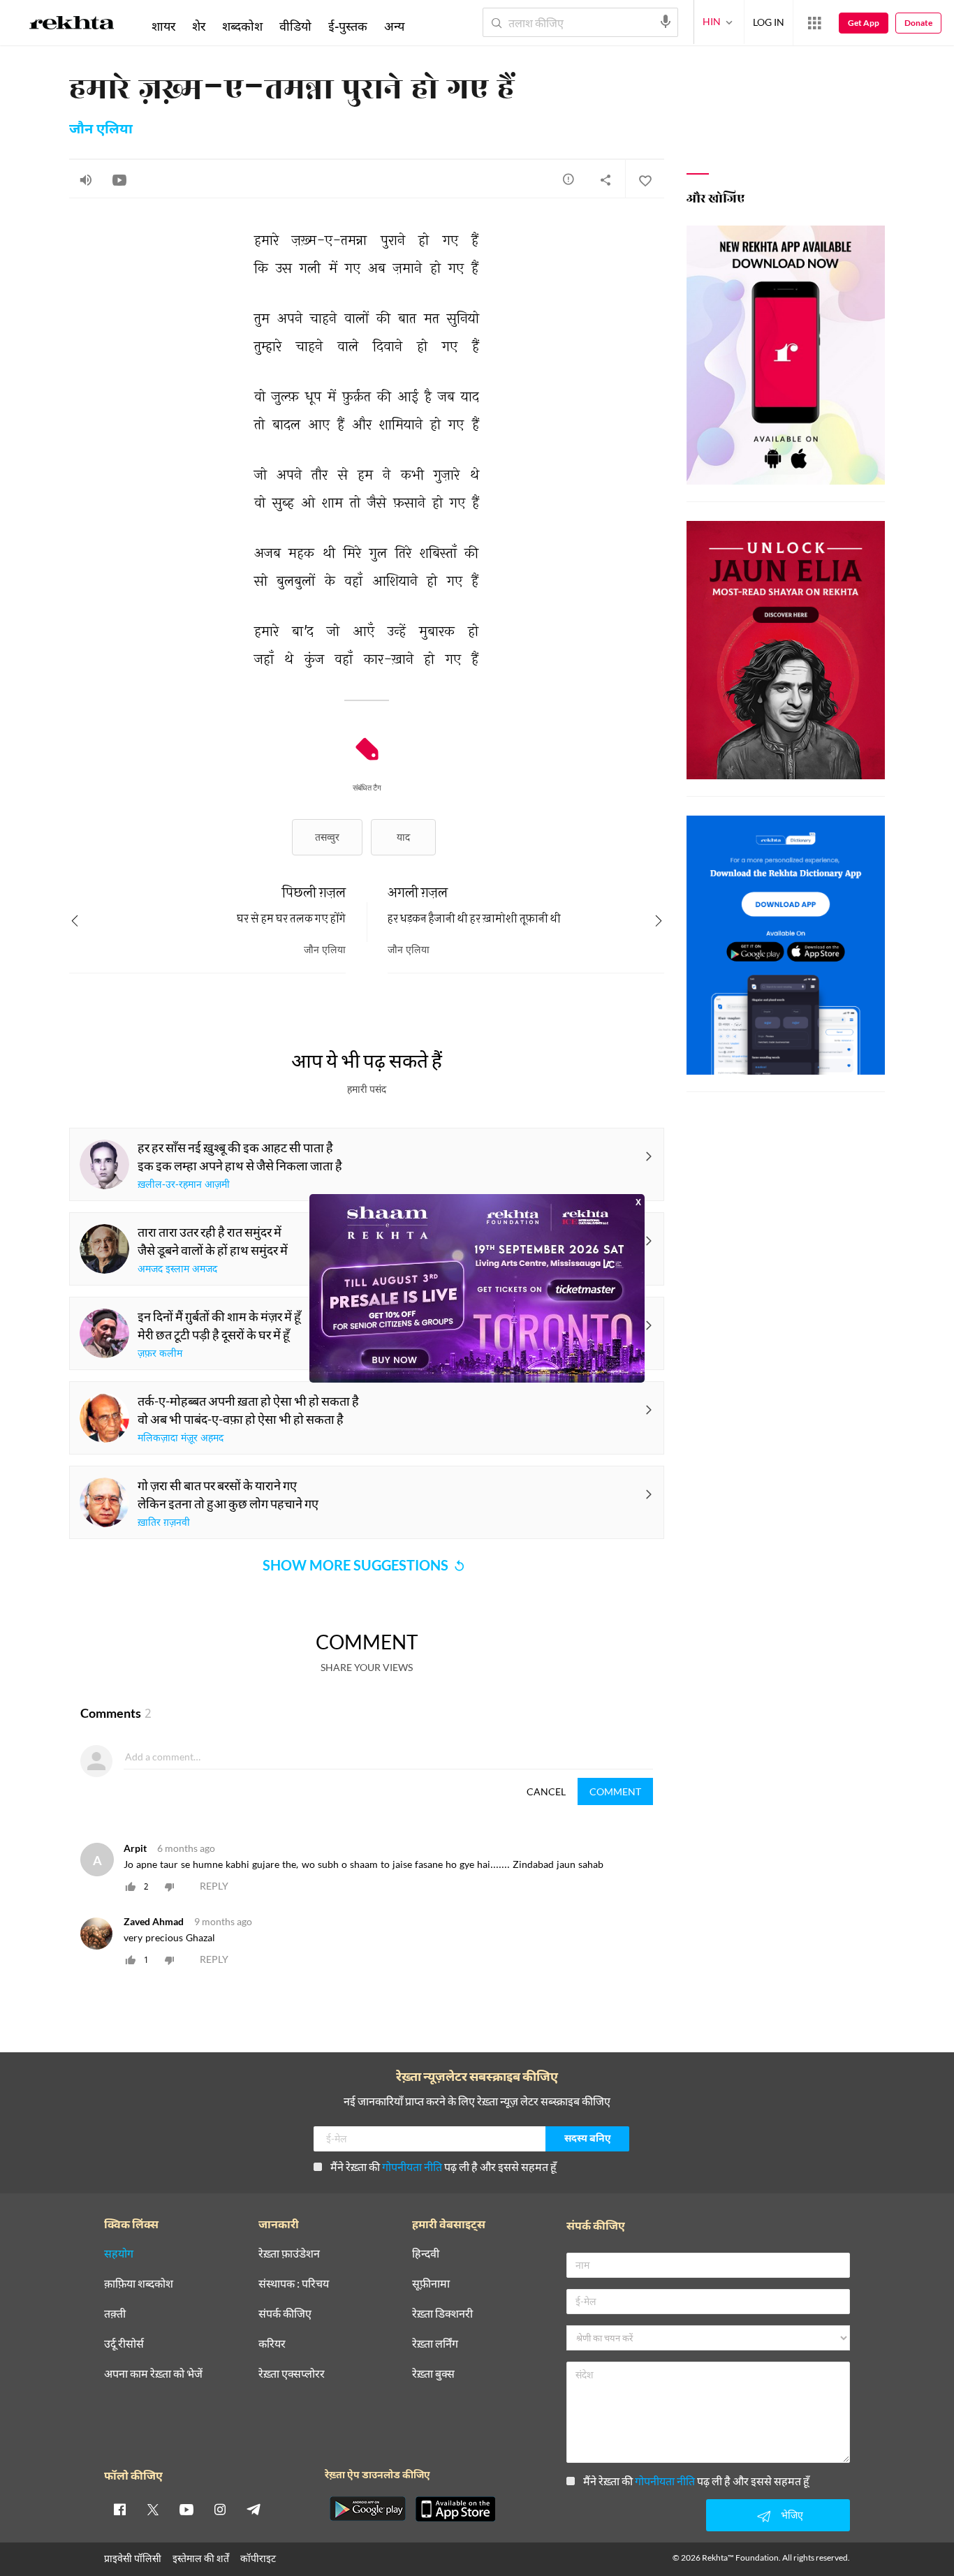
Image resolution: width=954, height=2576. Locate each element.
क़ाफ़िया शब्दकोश (139, 2284)
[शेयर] (606, 179)
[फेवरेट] (645, 179)
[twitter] (153, 2509)
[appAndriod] (367, 2509)
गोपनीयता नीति (412, 2166)
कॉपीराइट (258, 2558)
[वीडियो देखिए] (119, 179)
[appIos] (455, 2509)
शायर (163, 26)
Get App (864, 23)
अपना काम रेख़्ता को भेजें (153, 2374)
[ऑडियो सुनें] (86, 179)
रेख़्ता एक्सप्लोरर (292, 2374)
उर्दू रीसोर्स (124, 2344)
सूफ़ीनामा (431, 2284)
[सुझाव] (568, 179)
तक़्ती (115, 2314)
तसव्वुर (327, 837)
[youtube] (186, 2509)
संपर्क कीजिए (285, 2314)
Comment (615, 1791)
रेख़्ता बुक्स (433, 2374)
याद (403, 837)
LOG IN (769, 22)
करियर (272, 2344)
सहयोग (119, 2254)
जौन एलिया (101, 130)
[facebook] (119, 2509)
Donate (918, 23)
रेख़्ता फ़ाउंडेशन (289, 2254)
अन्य (394, 26)
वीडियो (295, 26)
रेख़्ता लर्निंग (435, 2344)
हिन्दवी (426, 2254)
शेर (199, 26)
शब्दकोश (242, 26)
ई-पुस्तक (348, 26)
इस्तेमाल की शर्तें (201, 2558)
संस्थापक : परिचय (294, 2284)
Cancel (546, 1791)
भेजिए (792, 2515)
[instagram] (220, 2509)
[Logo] (72, 25)
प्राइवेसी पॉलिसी (133, 2558)
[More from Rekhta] (814, 23)
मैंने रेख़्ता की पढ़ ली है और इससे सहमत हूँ (443, 2166)
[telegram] (254, 2509)
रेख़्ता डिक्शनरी (442, 2314)
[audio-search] (666, 22)
